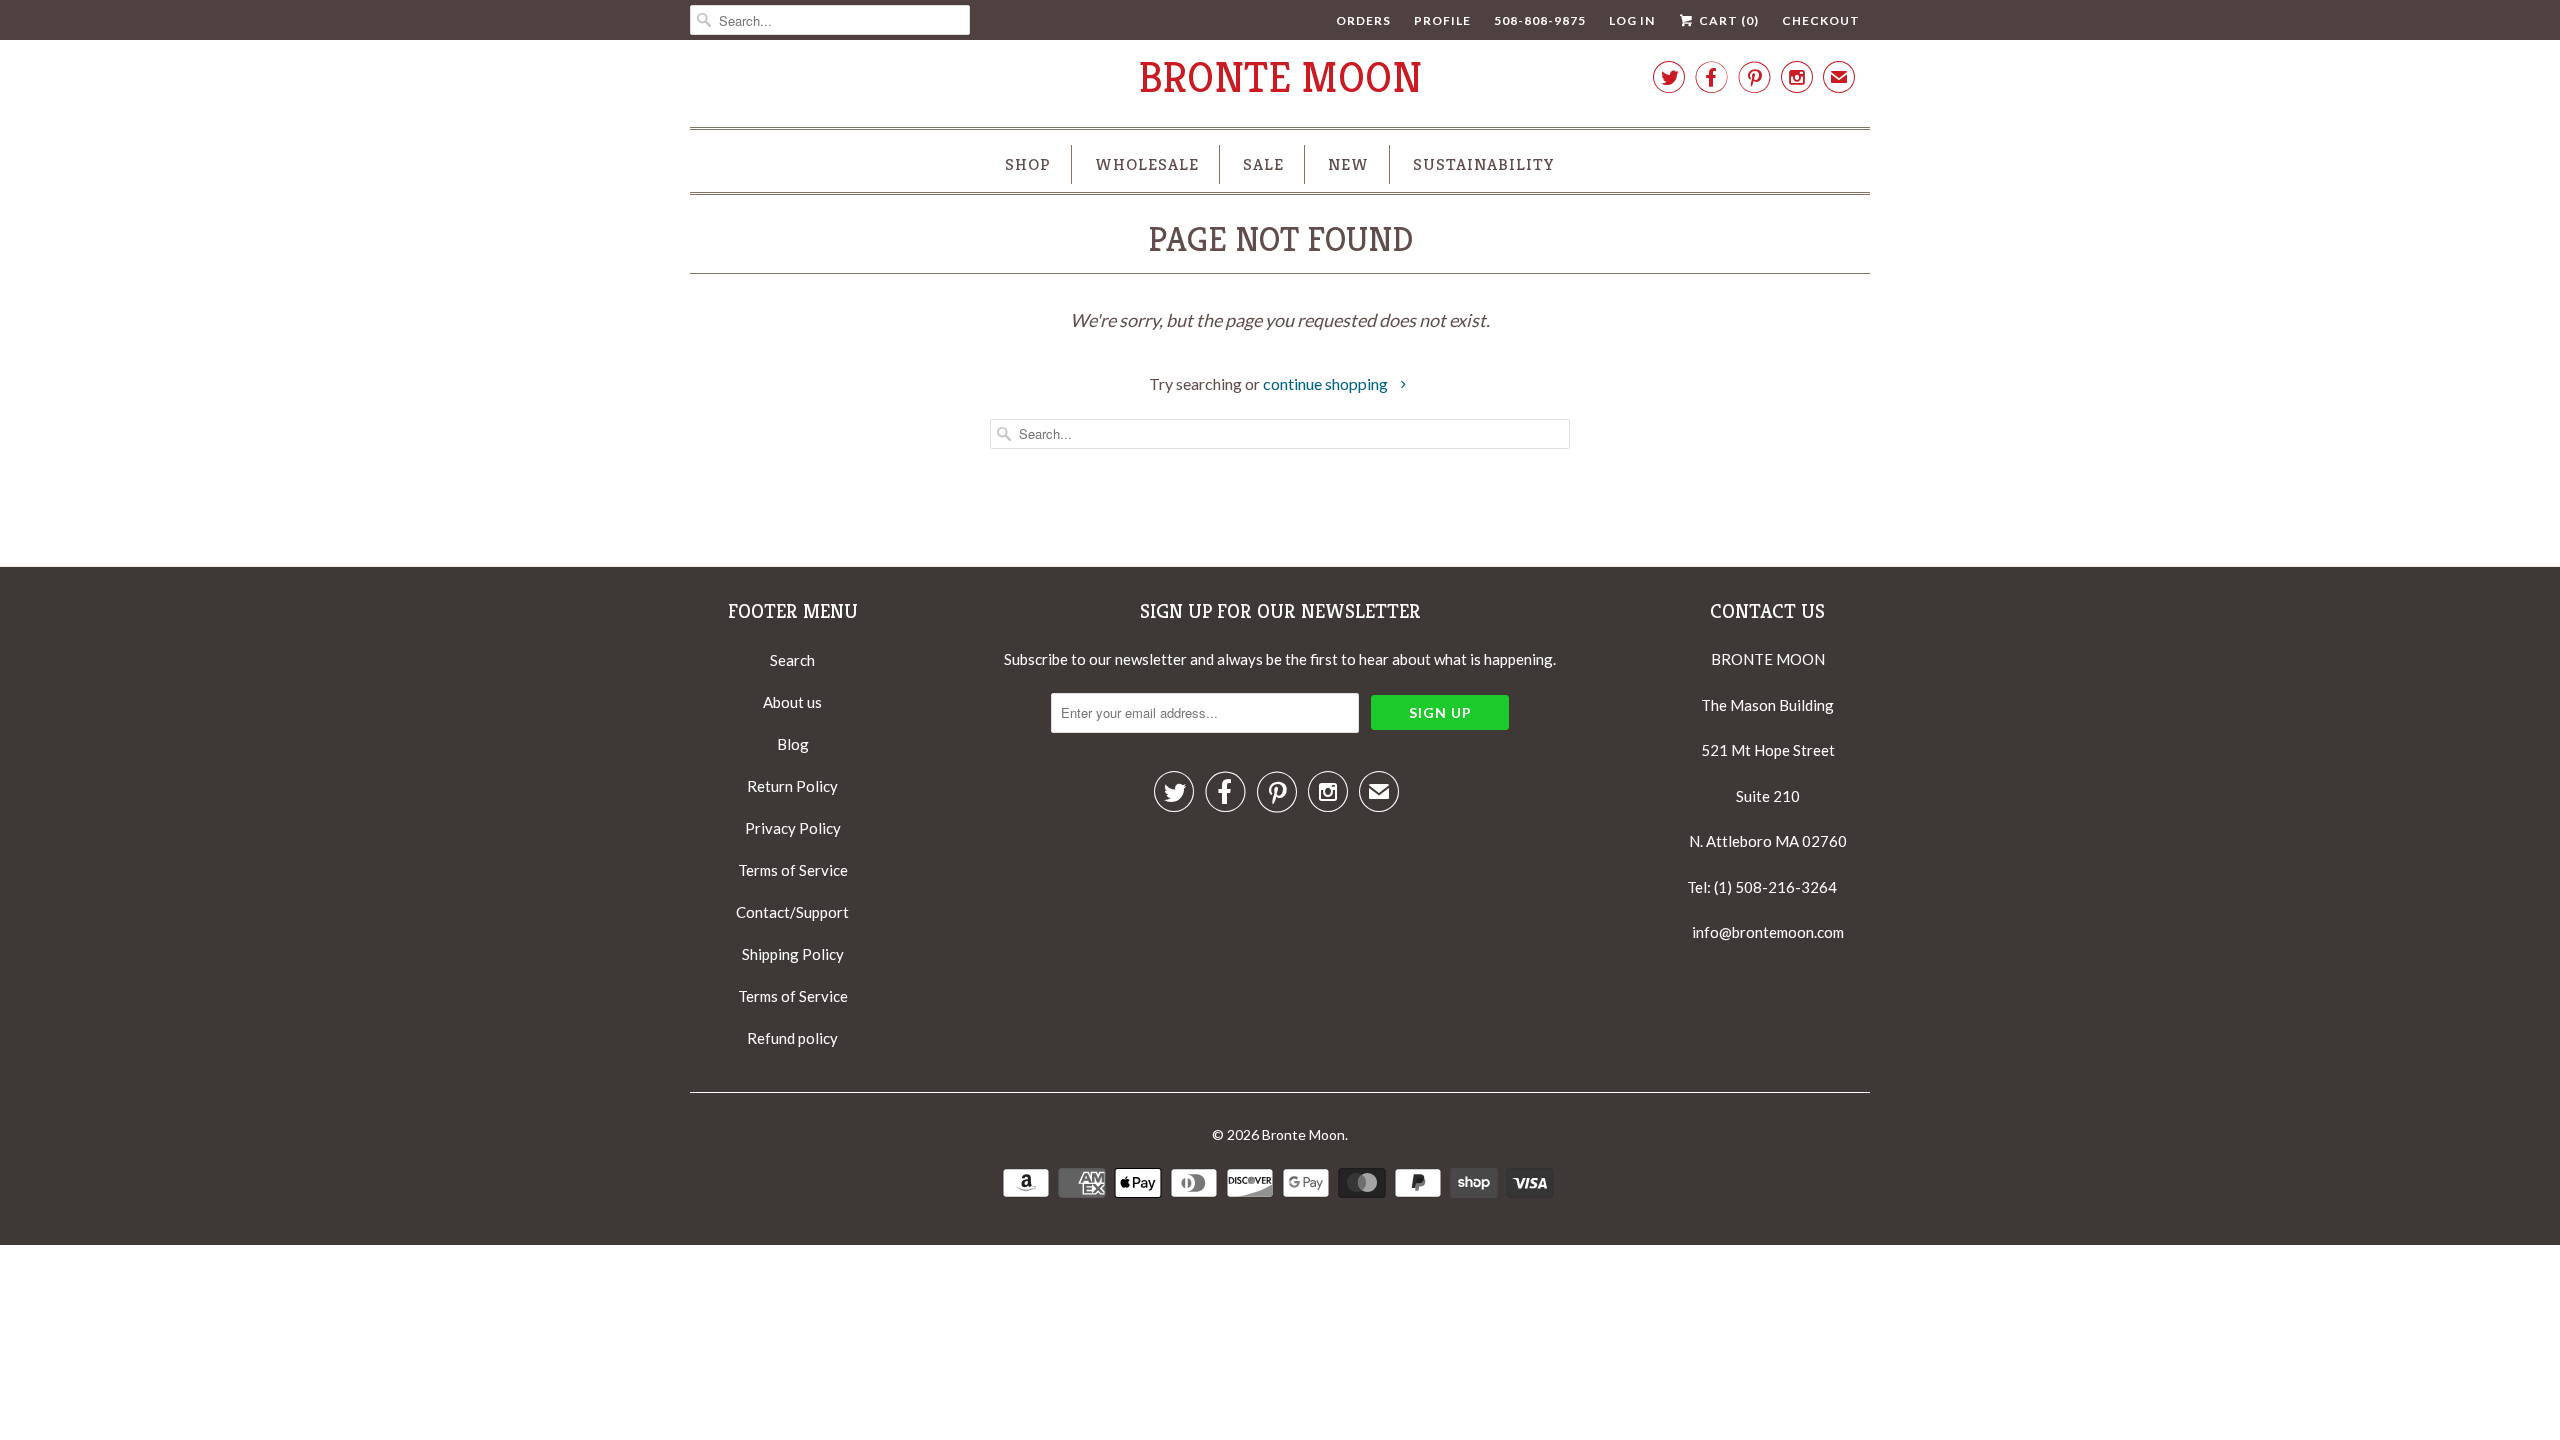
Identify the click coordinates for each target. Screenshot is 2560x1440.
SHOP (1028, 164)
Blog (793, 744)
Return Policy (792, 786)
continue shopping (1327, 383)
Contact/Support (792, 912)
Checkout (1821, 20)
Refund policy (792, 1038)
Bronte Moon (1280, 77)
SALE (1263, 164)
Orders (1363, 20)
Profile (1442, 20)
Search (792, 660)
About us (792, 702)
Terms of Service (793, 870)
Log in (1632, 20)
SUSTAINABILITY (1484, 164)
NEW (1348, 164)
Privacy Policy (793, 828)
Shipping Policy (793, 954)
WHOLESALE (1147, 164)
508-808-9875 (1540, 20)
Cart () (1727, 20)
